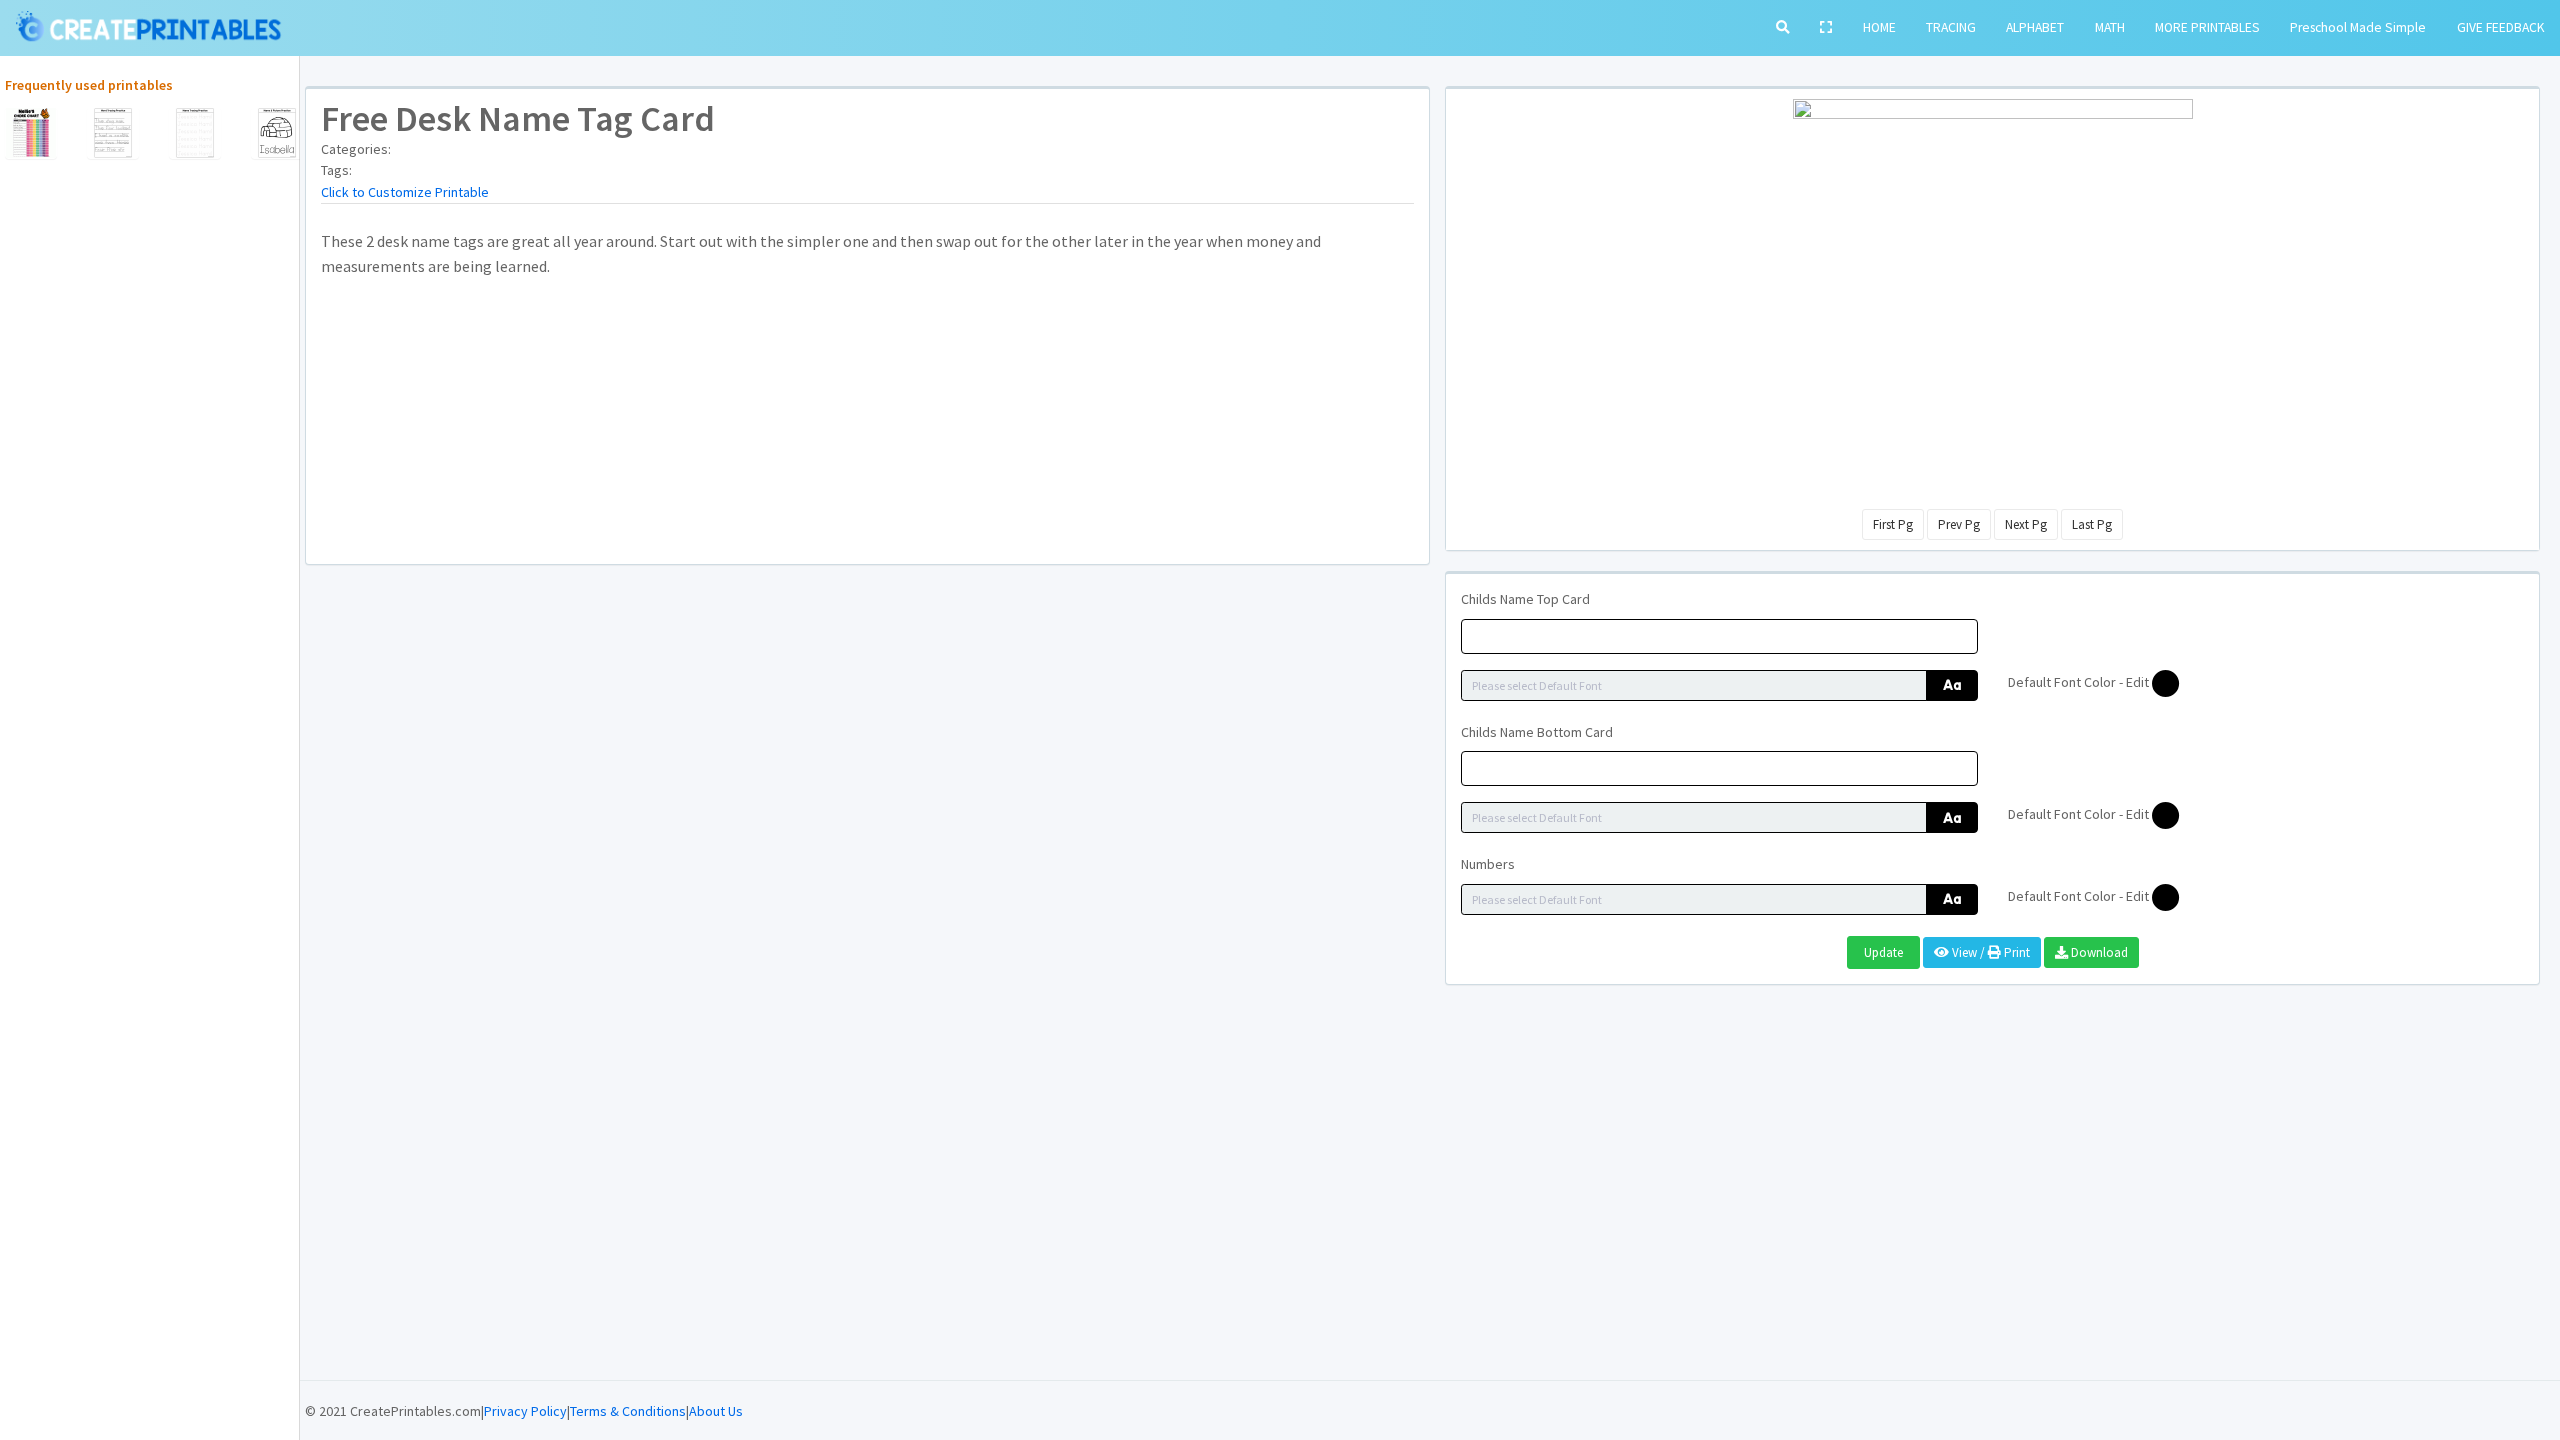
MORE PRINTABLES (2207, 27)
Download (2098, 952)
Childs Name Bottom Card (1537, 732)
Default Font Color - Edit (2080, 682)
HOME (1879, 27)
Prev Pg (1959, 524)
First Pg (1893, 524)
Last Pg (2092, 524)
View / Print (1989, 952)
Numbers (1488, 864)
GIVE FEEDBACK (2501, 27)
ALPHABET (2035, 27)
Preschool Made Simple (2358, 27)
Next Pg (2026, 524)
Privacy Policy (525, 1411)
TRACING (1951, 27)
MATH (2110, 27)
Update (1883, 952)
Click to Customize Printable (405, 192)
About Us (716, 1411)
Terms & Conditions (628, 1411)
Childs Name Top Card (1525, 599)
